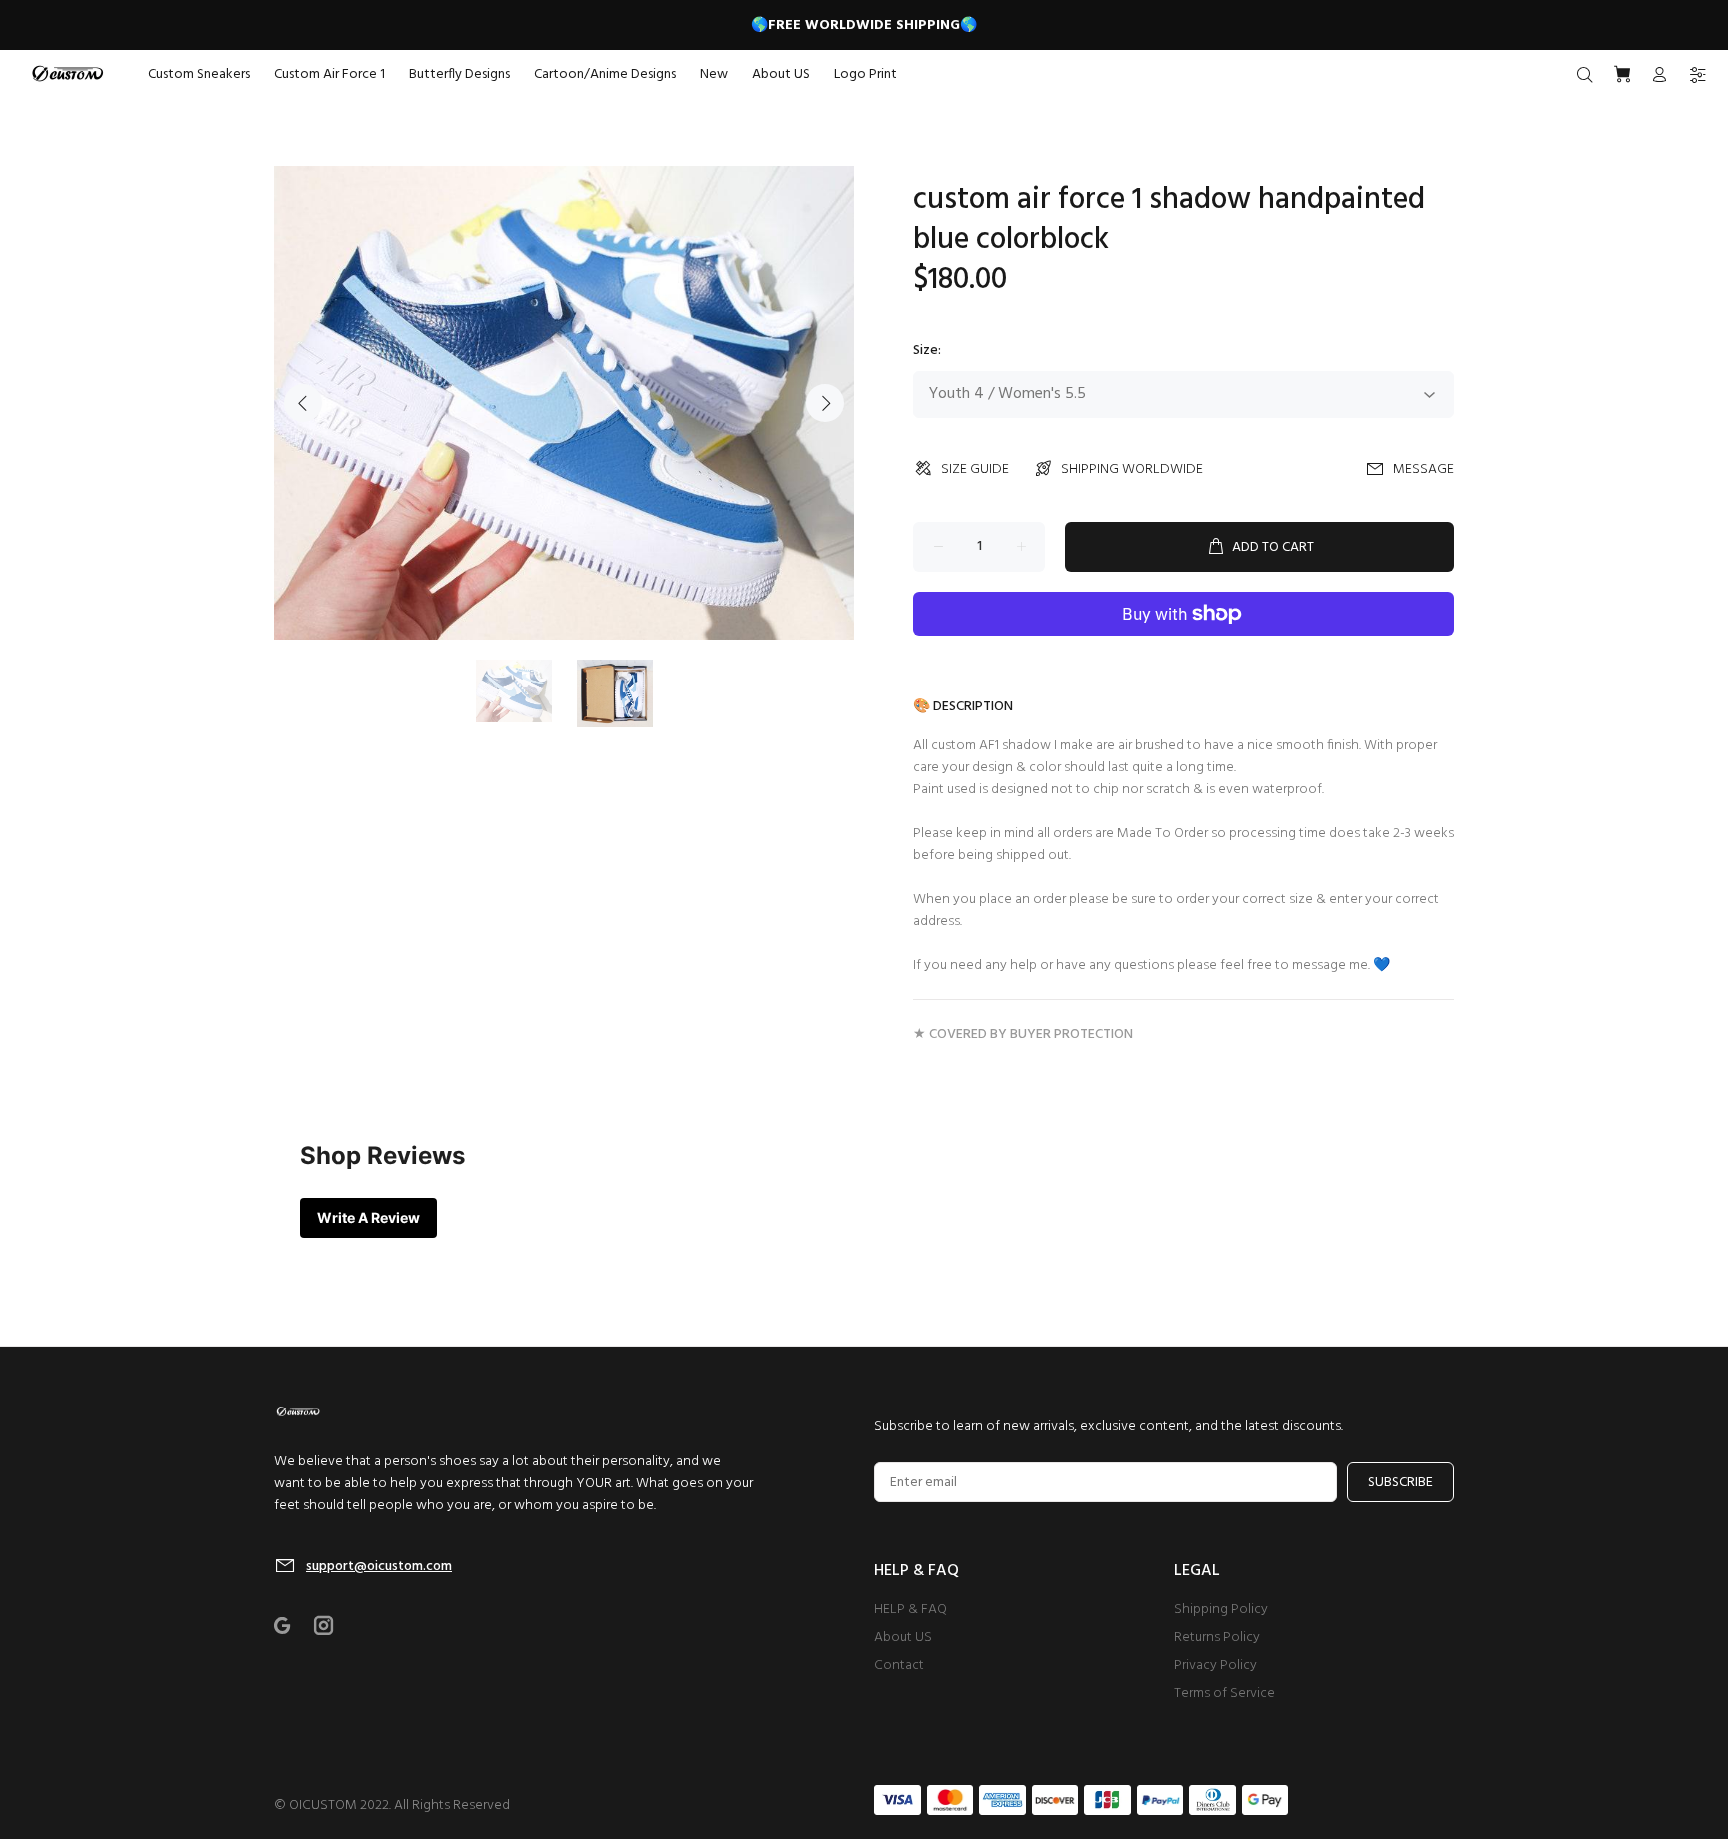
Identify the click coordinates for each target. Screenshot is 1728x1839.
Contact (899, 1665)
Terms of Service (1224, 1693)
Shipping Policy (1221, 1609)
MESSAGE (1423, 469)
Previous (303, 403)
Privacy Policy (1215, 1665)
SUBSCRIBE (1400, 1482)
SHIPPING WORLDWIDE (1132, 469)
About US (903, 1637)
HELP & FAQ (910, 1609)
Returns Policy (1217, 1637)
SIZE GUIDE (975, 469)
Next (825, 403)
